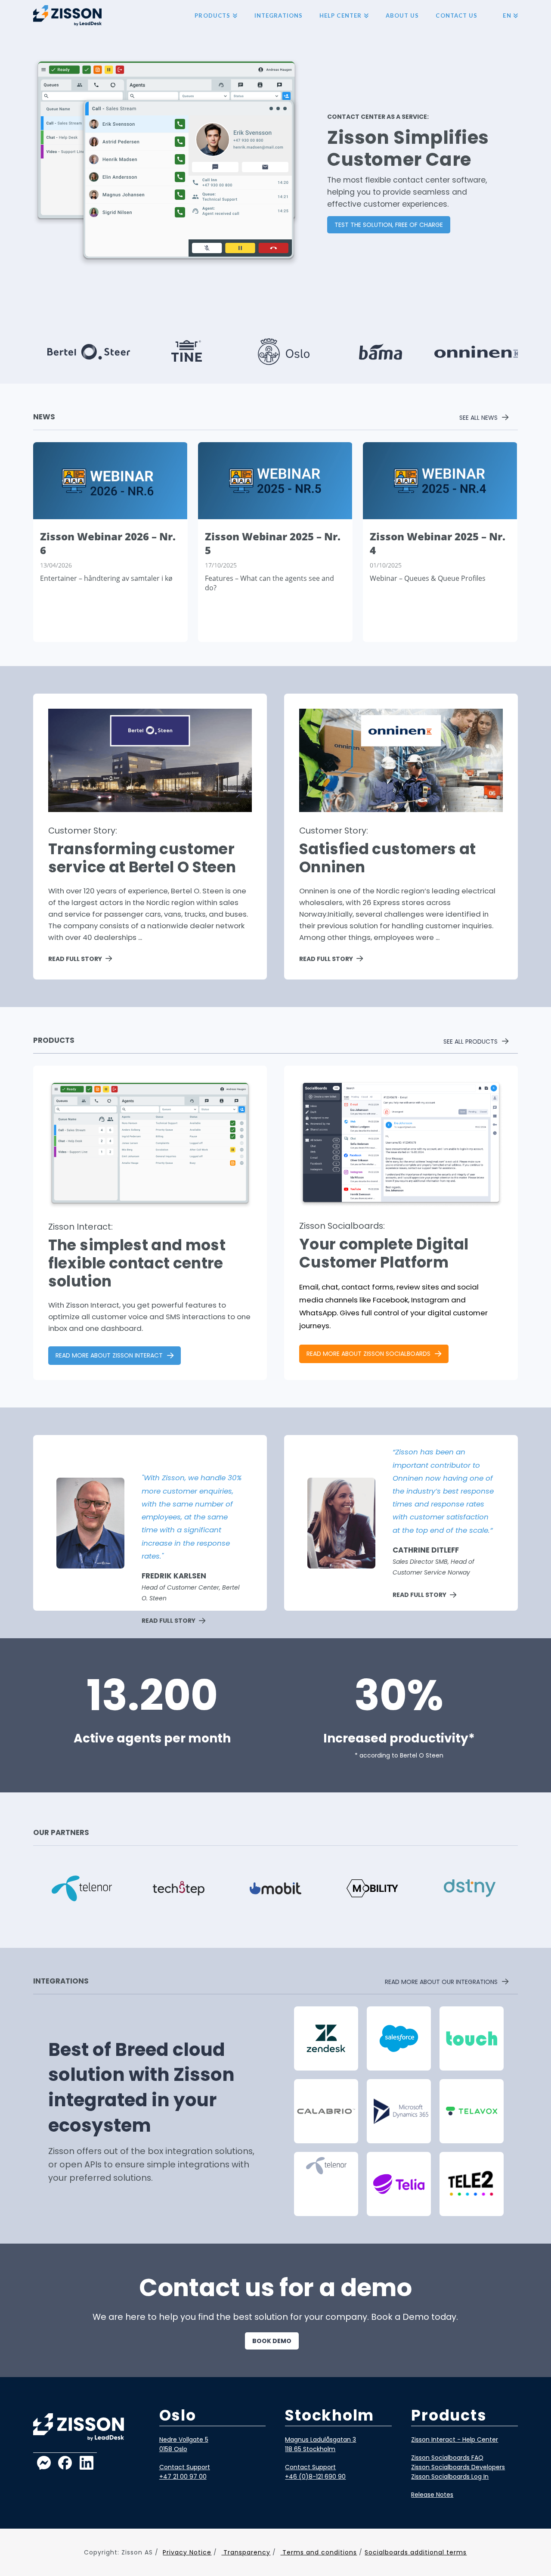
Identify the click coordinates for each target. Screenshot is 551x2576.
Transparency (246, 2552)
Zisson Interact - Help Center (455, 2440)
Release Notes (432, 2495)
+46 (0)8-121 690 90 (315, 2477)
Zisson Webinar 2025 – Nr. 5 (273, 543)
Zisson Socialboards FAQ (447, 2458)
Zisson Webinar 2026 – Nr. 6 (108, 543)
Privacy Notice (187, 2552)
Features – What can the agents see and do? (269, 583)
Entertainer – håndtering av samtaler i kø (106, 578)
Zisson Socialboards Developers (458, 2467)
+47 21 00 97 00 (183, 2477)
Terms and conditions (319, 2552)
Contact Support (185, 2467)
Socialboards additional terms (416, 2552)
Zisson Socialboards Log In (450, 2477)
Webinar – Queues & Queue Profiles (428, 578)
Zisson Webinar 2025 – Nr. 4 (438, 543)
